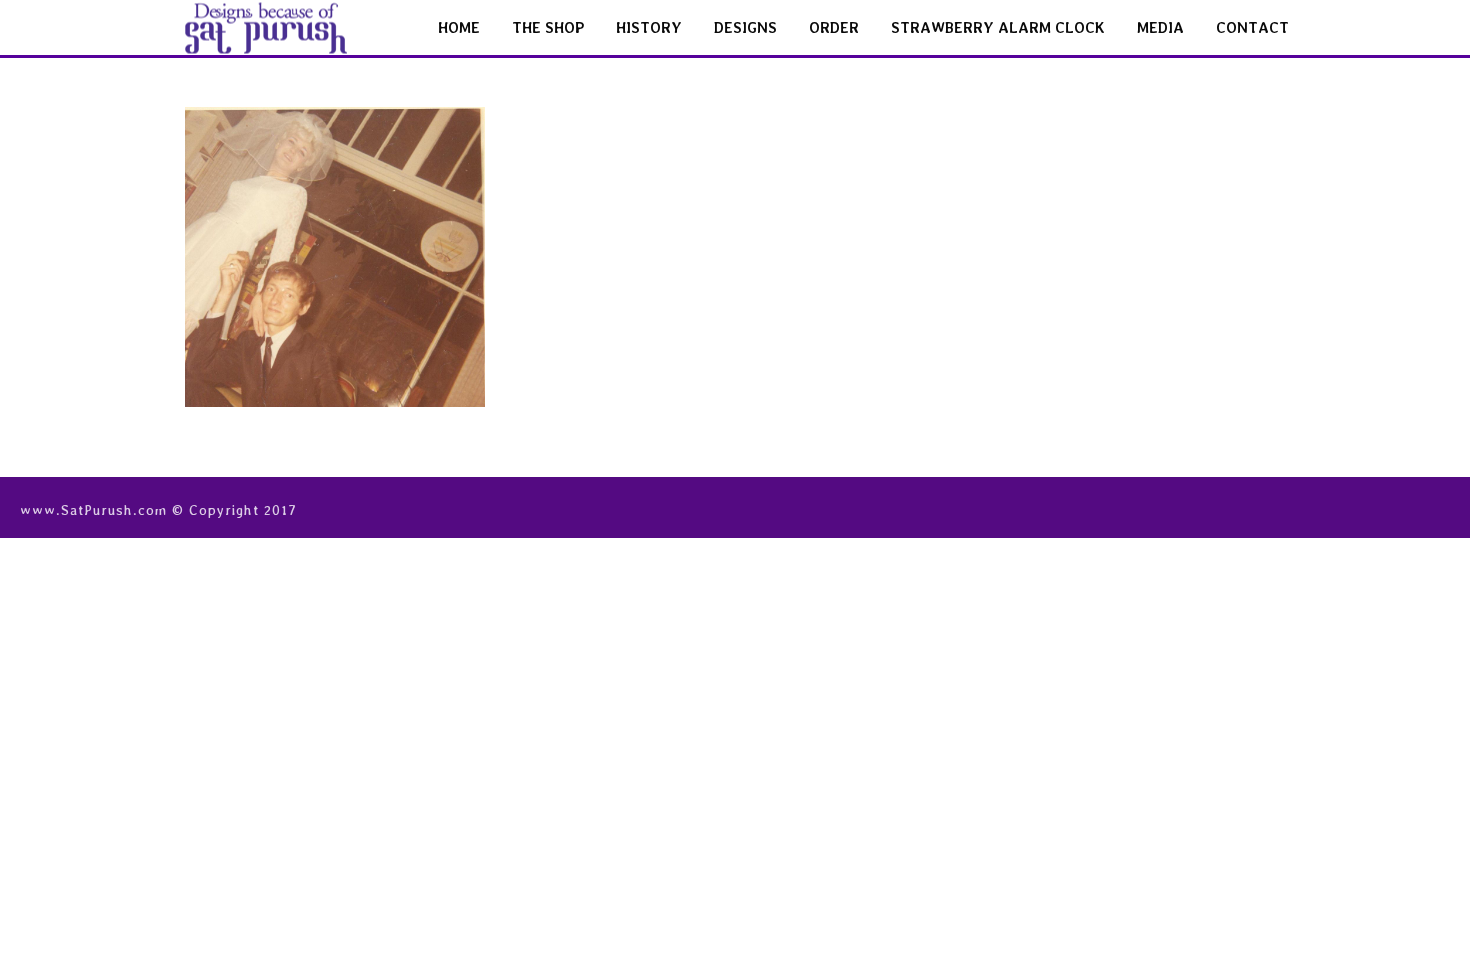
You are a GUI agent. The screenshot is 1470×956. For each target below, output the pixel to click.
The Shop (548, 28)
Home (459, 28)
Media (1160, 28)
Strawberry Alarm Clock (998, 28)
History (649, 28)
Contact (1252, 28)
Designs (745, 28)
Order (834, 28)
